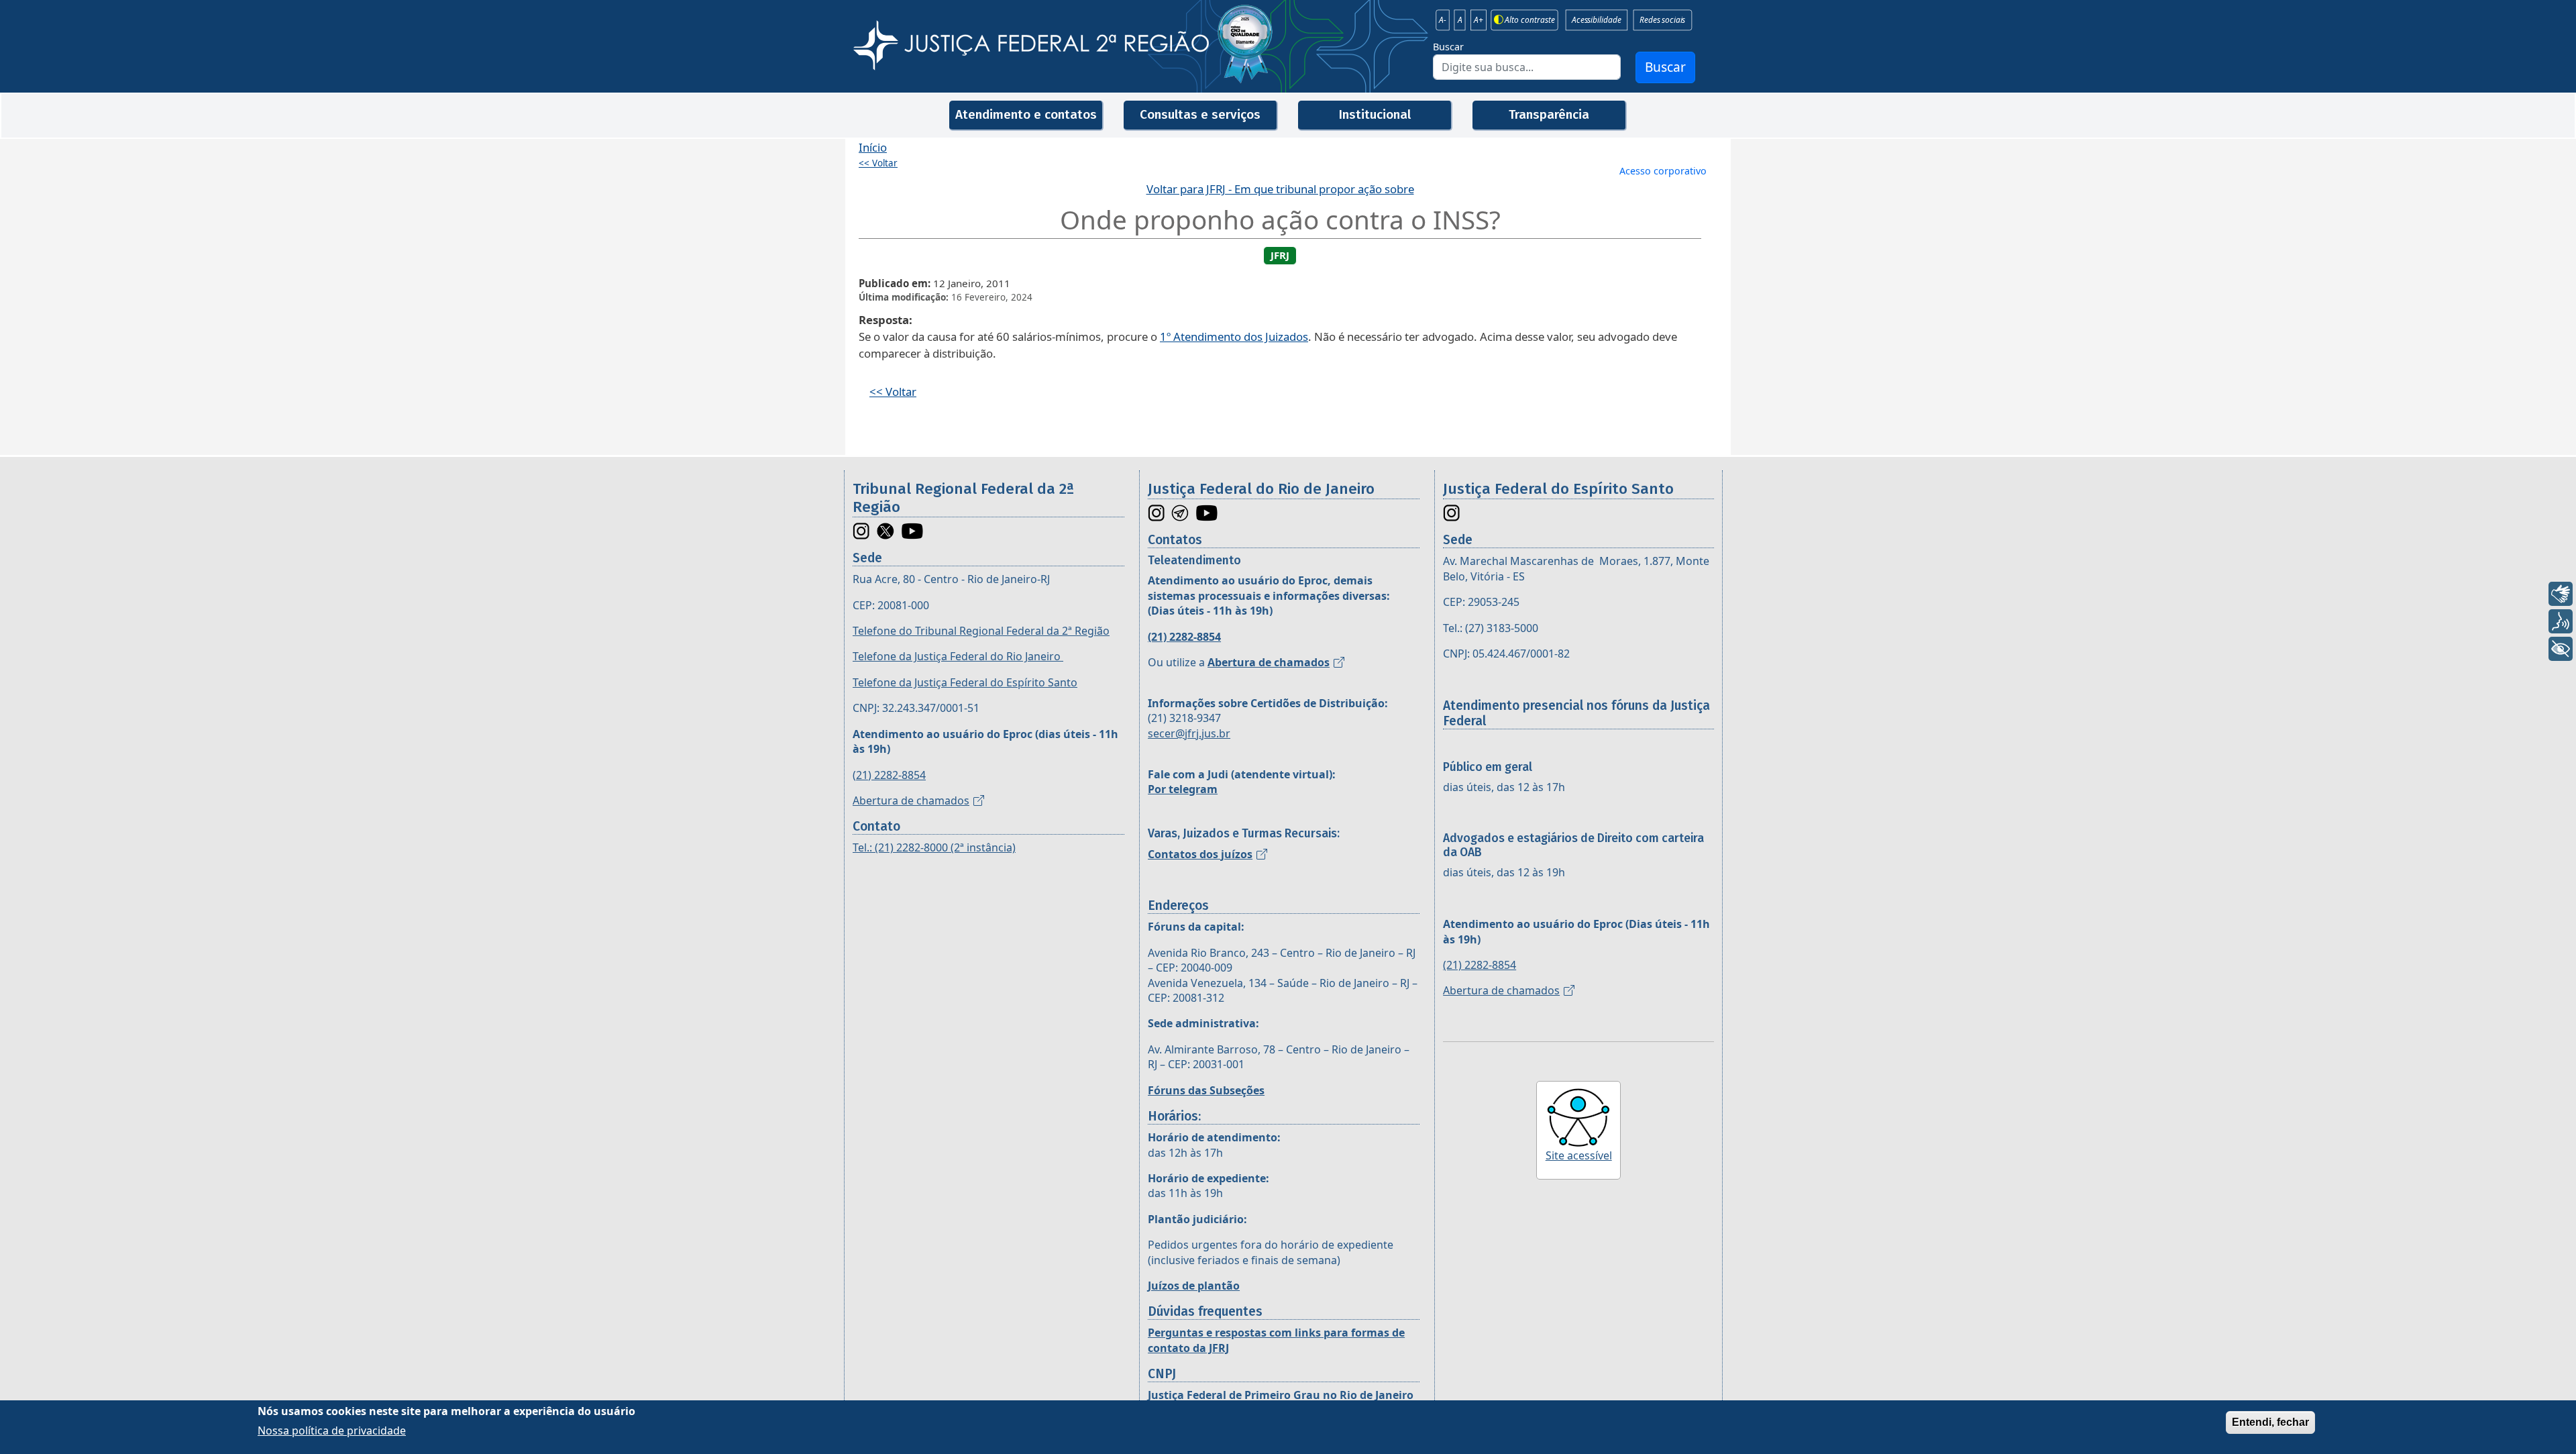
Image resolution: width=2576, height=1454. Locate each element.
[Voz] (2561, 621)
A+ (1479, 20)
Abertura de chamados (911, 800)
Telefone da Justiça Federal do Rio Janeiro (958, 656)
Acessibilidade (1596, 20)
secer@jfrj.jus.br (1189, 733)
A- (1443, 20)
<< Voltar (878, 163)
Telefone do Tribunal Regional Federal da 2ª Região (981, 631)
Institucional (1375, 114)
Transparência (1549, 114)
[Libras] (2561, 594)
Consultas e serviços (1200, 114)
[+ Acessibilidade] (2561, 649)
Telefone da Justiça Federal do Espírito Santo (965, 682)
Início (873, 147)
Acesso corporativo (1663, 171)
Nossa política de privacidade (332, 1430)
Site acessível (1579, 1155)
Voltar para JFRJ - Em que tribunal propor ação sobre (1280, 189)
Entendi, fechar (2270, 1422)
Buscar (1448, 47)
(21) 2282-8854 (889, 775)
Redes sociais (1662, 20)
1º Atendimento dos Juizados (1234, 336)
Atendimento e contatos (1026, 114)
